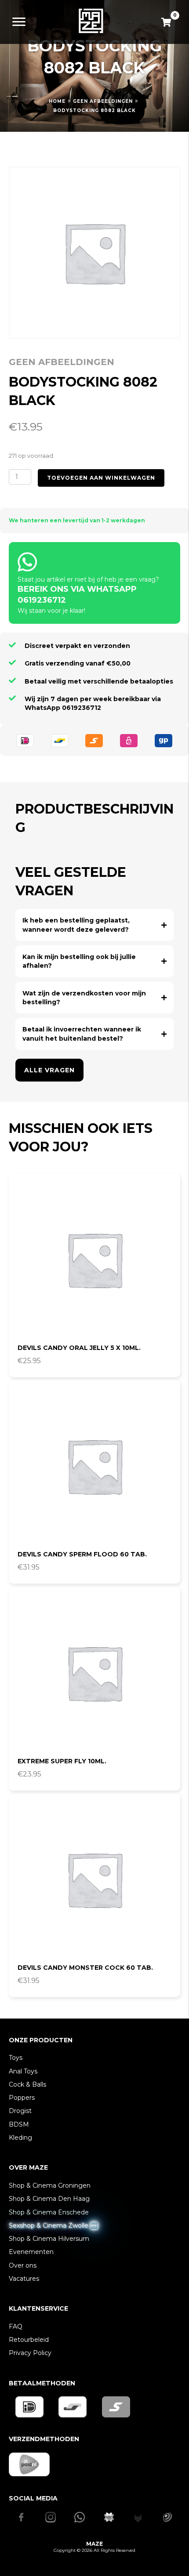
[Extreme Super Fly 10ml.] (94, 1673)
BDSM (19, 2124)
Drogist (20, 2111)
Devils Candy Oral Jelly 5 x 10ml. (79, 1348)
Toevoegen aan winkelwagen (101, 478)
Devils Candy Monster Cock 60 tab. (85, 1968)
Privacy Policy (30, 2353)
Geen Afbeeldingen (103, 101)
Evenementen (31, 2252)
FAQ (16, 2326)
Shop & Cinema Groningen (50, 2185)
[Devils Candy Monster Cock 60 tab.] (94, 1879)
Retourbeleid (29, 2340)
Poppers (22, 2098)
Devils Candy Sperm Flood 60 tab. (82, 1554)
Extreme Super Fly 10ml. (62, 1761)
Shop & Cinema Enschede (49, 2212)
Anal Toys (23, 2071)
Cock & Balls (27, 2084)
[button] (94, 925)
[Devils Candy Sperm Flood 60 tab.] (94, 1466)
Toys (16, 2058)
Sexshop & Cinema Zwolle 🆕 (53, 2225)
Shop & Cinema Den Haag (49, 2199)
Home (57, 101)
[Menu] (19, 22)
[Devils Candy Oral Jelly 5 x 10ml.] (94, 1259)
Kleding (20, 2138)
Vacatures (24, 2279)
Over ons (23, 2265)
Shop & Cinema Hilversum (49, 2239)
